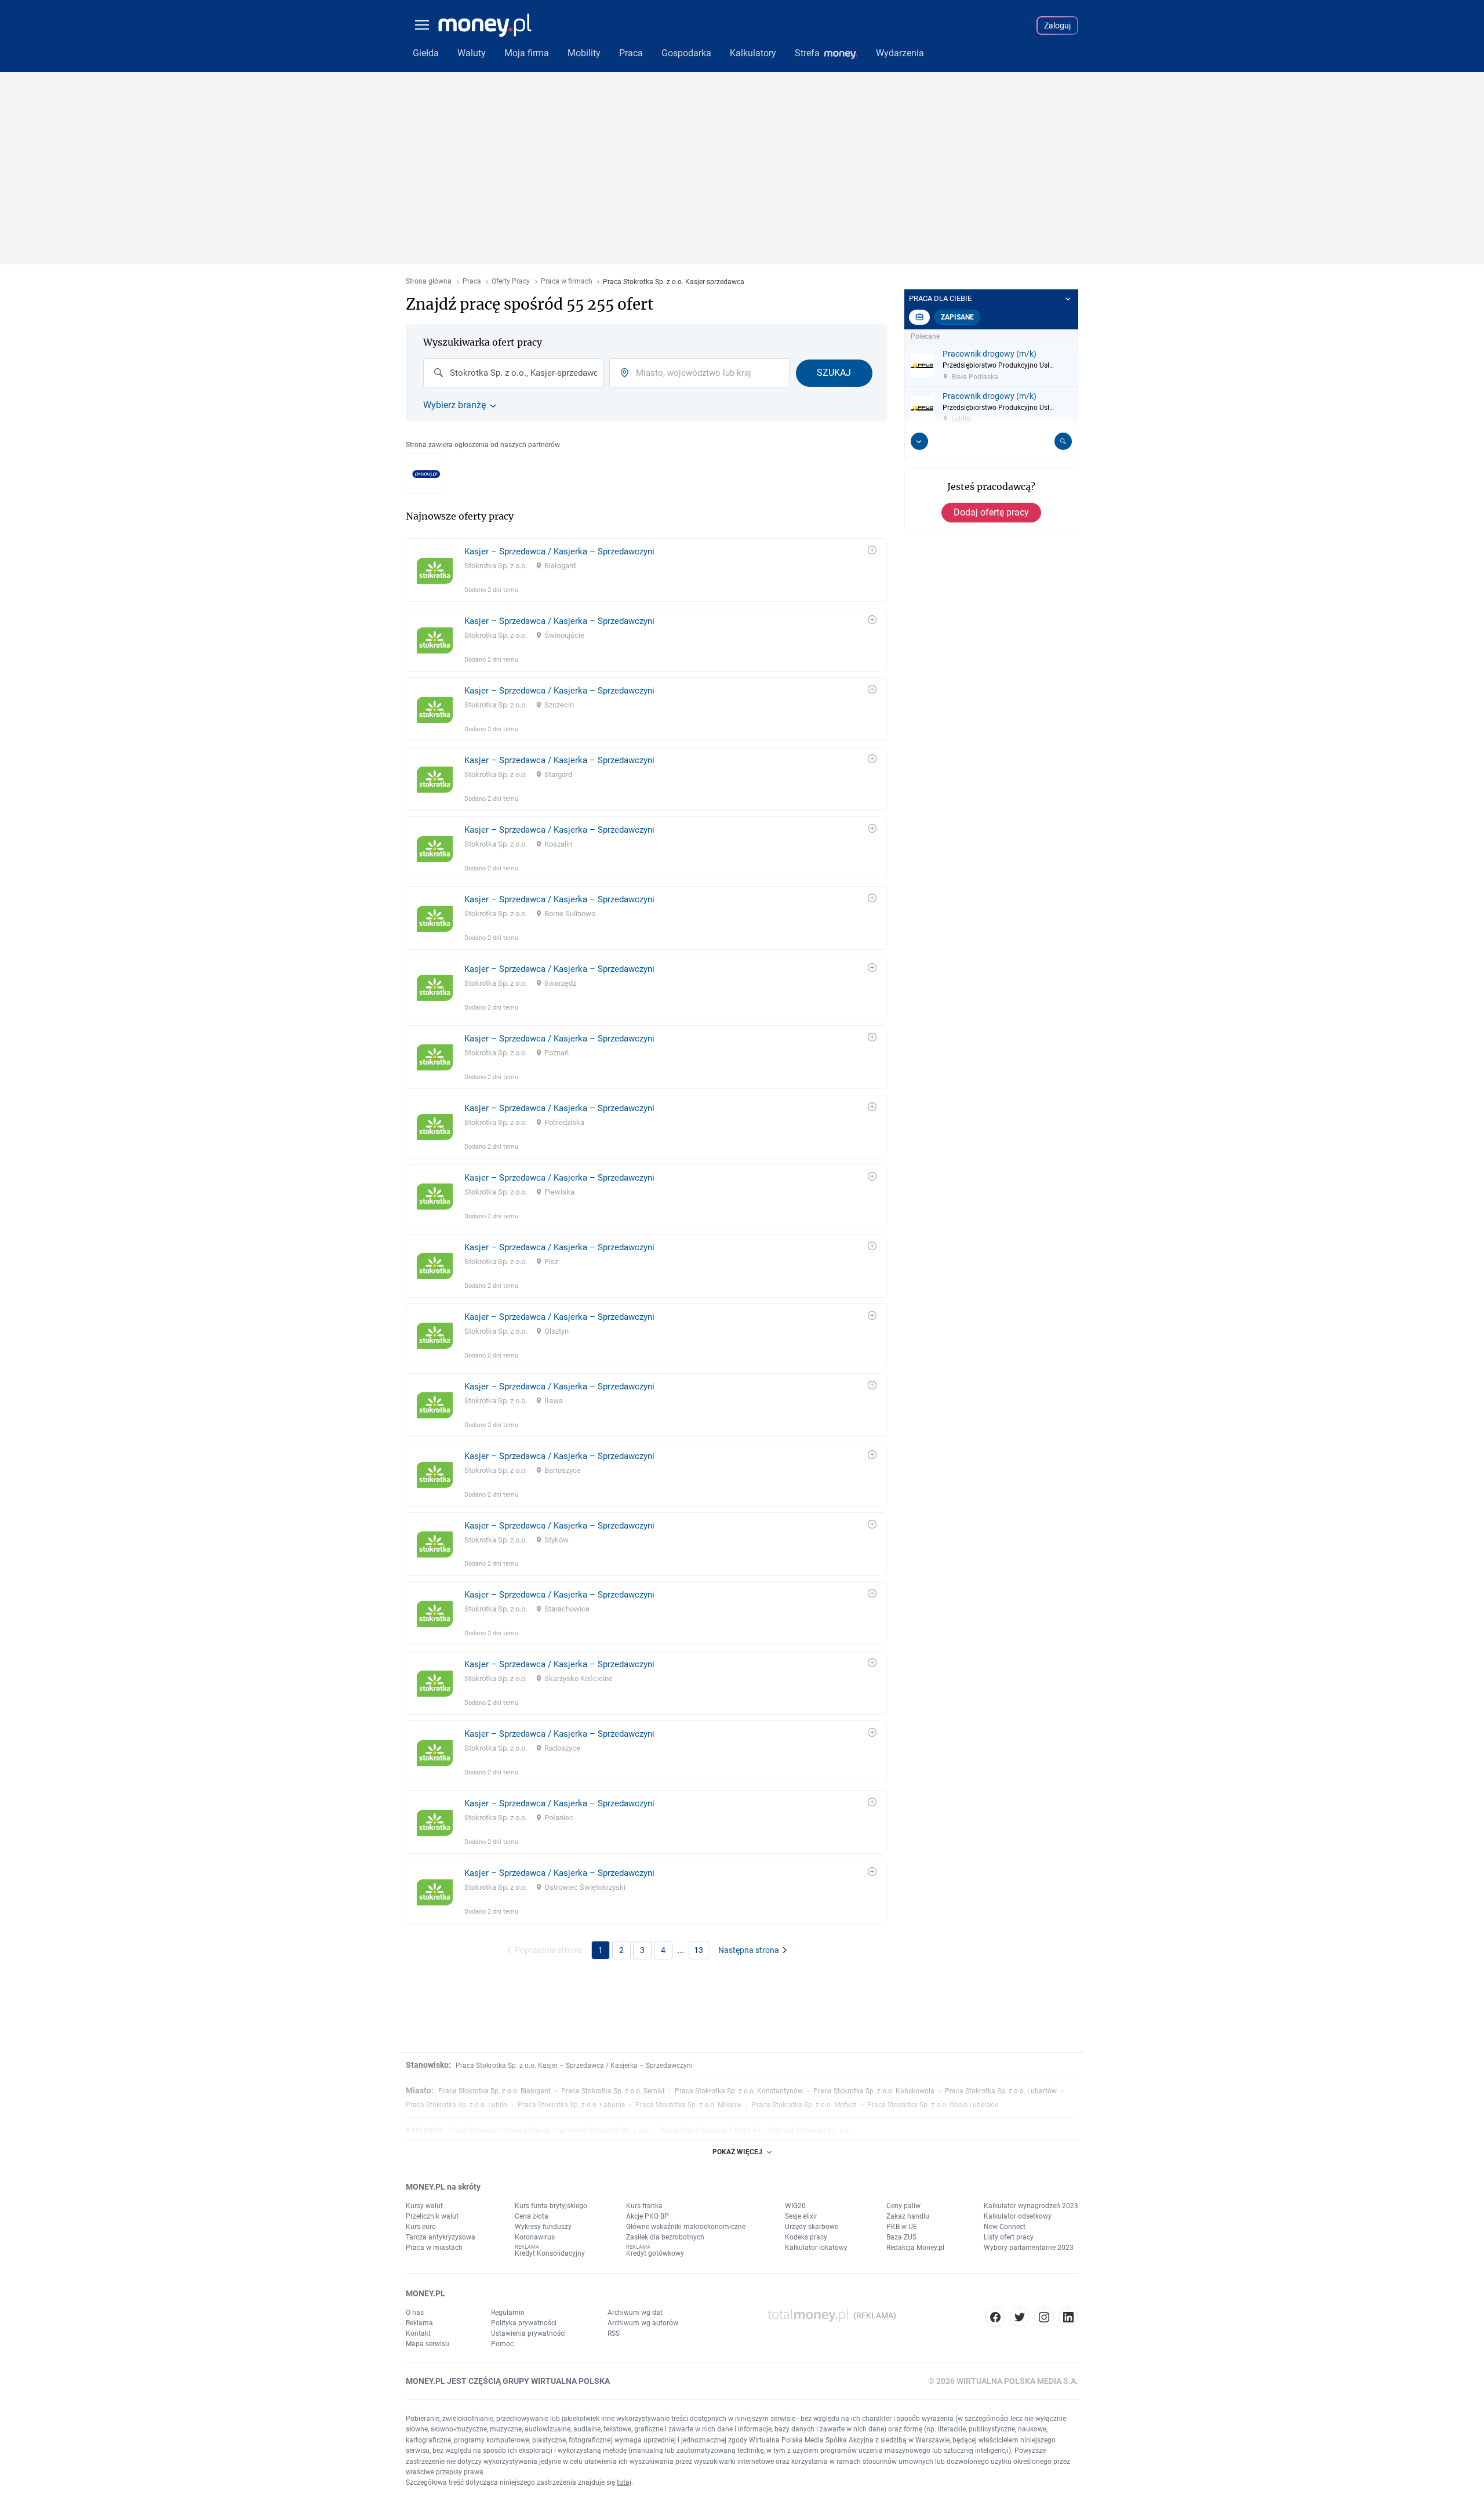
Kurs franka (644, 2206)
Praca (472, 282)
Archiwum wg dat (635, 2313)
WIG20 (795, 2206)
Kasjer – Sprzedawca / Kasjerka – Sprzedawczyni (559, 551)
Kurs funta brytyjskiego (551, 2206)
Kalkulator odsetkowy (1018, 2216)
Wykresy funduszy (543, 2227)
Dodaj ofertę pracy (991, 512)
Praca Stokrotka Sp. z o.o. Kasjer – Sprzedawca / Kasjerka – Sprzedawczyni (574, 2066)
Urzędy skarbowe (812, 2227)
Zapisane (957, 317)
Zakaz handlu (908, 2216)
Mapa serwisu (428, 2344)
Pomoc (502, 2344)
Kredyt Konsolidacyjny (550, 2253)
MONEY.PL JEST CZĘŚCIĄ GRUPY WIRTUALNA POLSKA (508, 2381)
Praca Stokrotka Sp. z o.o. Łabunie (571, 2105)
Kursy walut (424, 2206)
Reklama (419, 2323)
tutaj (624, 2482)
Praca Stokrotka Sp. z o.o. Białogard (494, 2091)
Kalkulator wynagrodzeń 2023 (1031, 2206)
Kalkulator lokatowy (816, 2248)
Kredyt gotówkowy (655, 2253)
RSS (614, 2333)
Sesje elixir (801, 2216)
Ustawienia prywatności (528, 2333)
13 (699, 1950)
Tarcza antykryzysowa (441, 2237)
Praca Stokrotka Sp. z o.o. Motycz (804, 2105)
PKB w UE (902, 2227)
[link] (647, 570)
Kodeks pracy (806, 2237)
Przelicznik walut (432, 2216)
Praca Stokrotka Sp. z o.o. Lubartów (1001, 2091)
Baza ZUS (901, 2237)
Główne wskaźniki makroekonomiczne (686, 2227)
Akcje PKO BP (648, 2216)
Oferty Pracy (511, 282)
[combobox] (513, 373)
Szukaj (834, 373)
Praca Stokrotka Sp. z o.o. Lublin (457, 2105)
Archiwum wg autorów (643, 2323)
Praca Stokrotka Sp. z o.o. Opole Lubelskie (933, 2105)
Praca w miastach (434, 2248)
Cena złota (532, 2216)
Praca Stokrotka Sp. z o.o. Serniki (613, 2091)
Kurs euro (421, 2227)
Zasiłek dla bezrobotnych (665, 2237)
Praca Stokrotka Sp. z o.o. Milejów (688, 2105)
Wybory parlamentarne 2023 (1029, 2248)
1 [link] (601, 1950)
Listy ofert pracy (1009, 2237)
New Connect (1005, 2227)
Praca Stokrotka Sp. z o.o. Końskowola (874, 2091)
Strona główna (429, 282)
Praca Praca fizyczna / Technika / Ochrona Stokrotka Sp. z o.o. (758, 2130)
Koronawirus (535, 2237)
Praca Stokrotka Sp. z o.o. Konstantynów (739, 2091)
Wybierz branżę (454, 405)
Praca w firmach (567, 282)
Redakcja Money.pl (915, 2248)
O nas (415, 2313)
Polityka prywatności (524, 2323)
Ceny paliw (903, 2206)
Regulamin (508, 2313)
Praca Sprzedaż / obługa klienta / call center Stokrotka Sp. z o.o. (550, 2130)
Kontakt (418, 2333)
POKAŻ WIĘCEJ (737, 2152)
